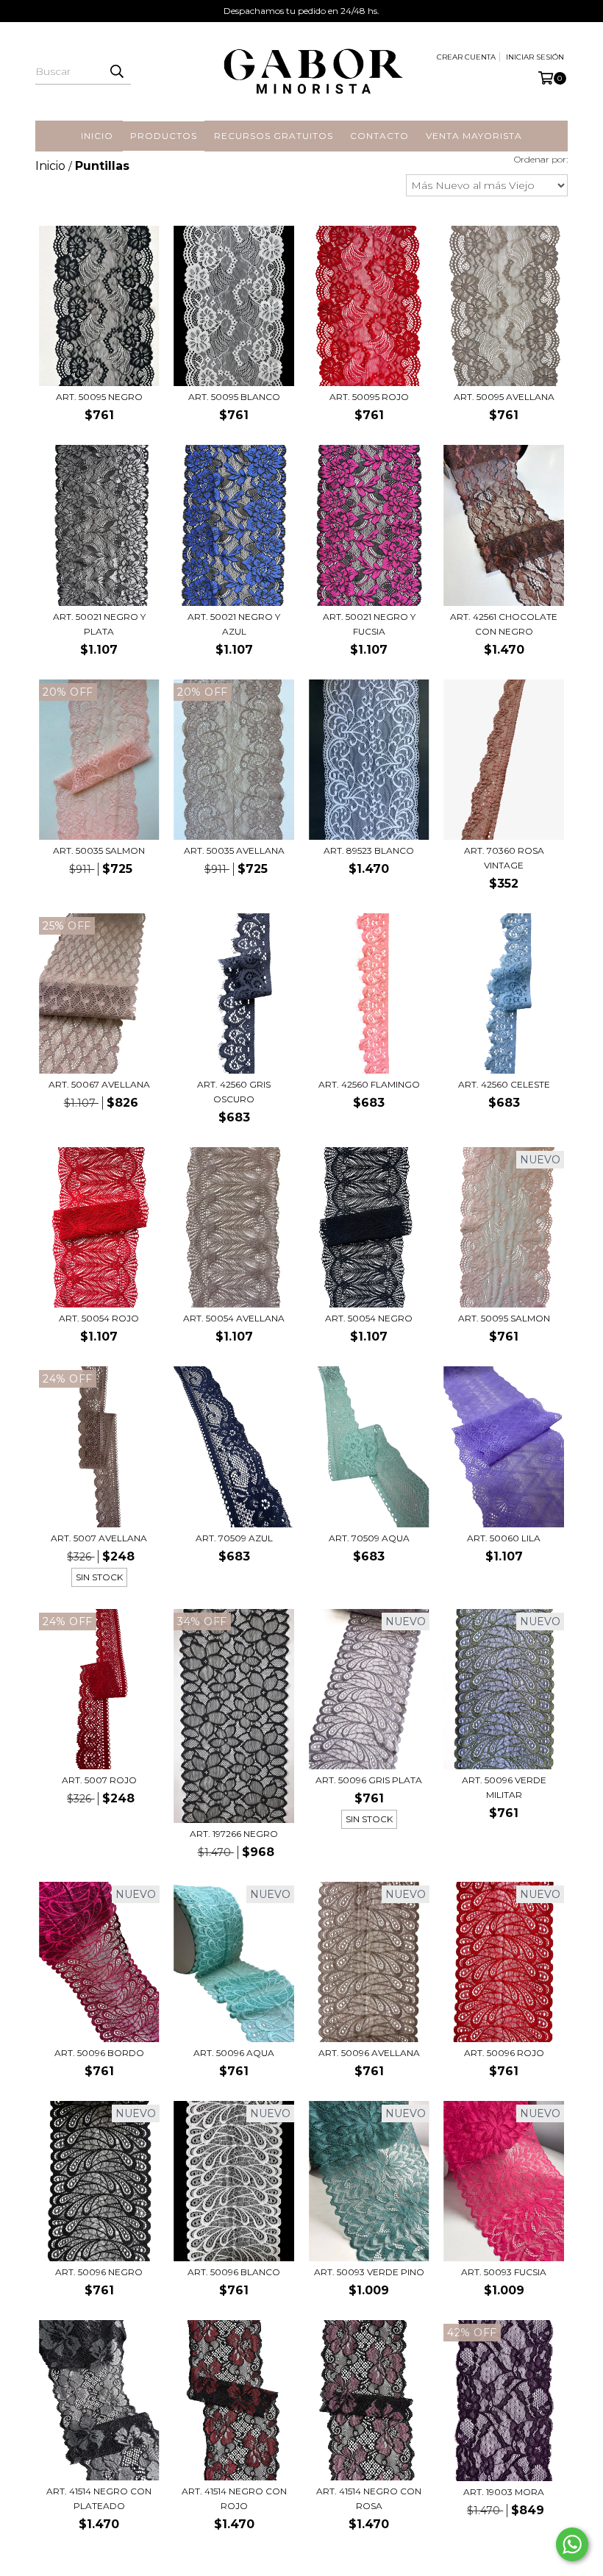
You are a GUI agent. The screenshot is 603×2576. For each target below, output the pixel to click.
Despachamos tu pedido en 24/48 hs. (301, 11)
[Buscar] (116, 71)
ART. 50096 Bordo (99, 2053)
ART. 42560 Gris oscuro (234, 1092)
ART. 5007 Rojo (99, 1780)
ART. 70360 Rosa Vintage (504, 858)
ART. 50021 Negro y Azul (234, 624)
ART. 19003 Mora (504, 2492)
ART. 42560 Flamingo (369, 1084)
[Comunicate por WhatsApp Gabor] (572, 2544)
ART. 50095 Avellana (504, 397)
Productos (164, 136)
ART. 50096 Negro (99, 2272)
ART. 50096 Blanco (234, 2272)
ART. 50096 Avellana (369, 2053)
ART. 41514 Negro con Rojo (234, 2498)
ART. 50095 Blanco (234, 397)
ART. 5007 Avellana (99, 1538)
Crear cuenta (466, 57)
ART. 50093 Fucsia (504, 2272)
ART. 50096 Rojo (504, 2053)
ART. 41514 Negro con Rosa (369, 2498)
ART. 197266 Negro (234, 1834)
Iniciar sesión (535, 57)
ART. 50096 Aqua (234, 2053)
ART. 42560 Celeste (504, 1084)
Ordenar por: (541, 159)
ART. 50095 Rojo (369, 397)
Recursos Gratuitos (274, 136)
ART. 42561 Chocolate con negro (504, 624)
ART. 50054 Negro (369, 1318)
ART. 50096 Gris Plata (369, 1780)
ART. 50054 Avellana (234, 1318)
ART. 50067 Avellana (99, 1084)
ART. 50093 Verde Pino (369, 2272)
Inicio (97, 136)
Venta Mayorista (474, 136)
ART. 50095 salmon (504, 1318)
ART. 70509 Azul (234, 1538)
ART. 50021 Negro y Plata (99, 624)
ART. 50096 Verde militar (504, 1787)
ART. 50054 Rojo (99, 1318)
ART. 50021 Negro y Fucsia (369, 624)
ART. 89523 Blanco (369, 850)
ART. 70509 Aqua (369, 1538)
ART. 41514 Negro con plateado (99, 2498)
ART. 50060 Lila (504, 1538)
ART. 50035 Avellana (234, 850)
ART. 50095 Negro (99, 397)
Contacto (379, 136)
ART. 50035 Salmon (99, 850)
